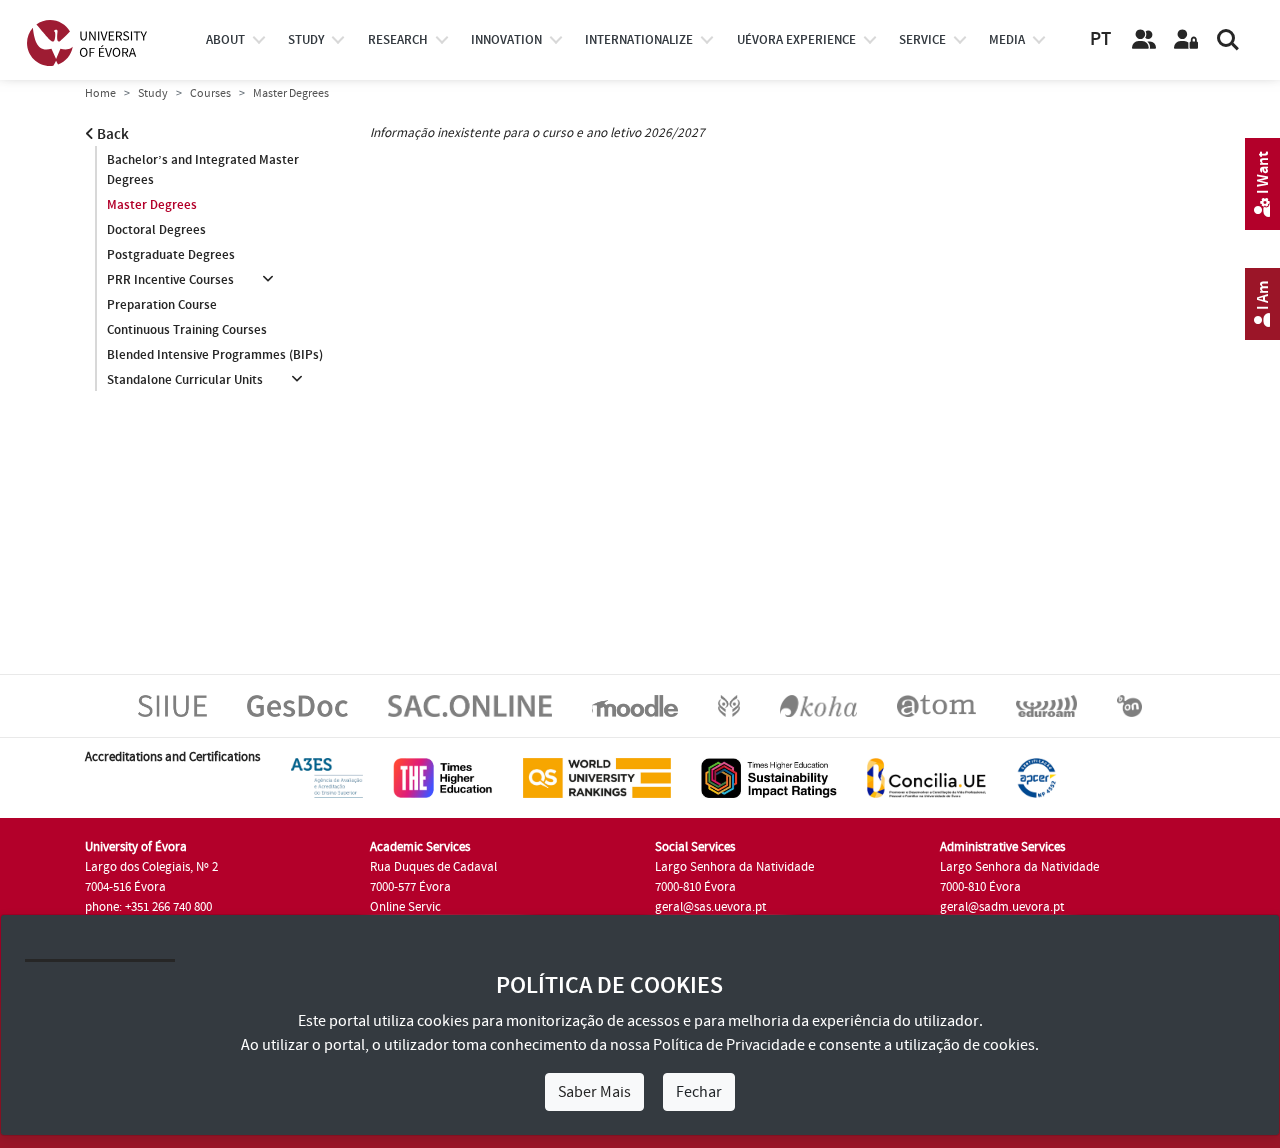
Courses (210, 93)
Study (153, 93)
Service (922, 40)
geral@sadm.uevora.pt (1002, 907)
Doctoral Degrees (156, 230)
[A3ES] (327, 777)
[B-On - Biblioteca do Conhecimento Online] (1129, 705)
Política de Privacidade (729, 1045)
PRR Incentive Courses (170, 280)
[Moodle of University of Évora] (634, 705)
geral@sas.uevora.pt (710, 907)
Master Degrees (152, 205)
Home (100, 93)
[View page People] (1144, 40)
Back (111, 134)
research (398, 40)
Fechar (699, 1092)
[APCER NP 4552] (1036, 777)
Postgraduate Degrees (171, 255)
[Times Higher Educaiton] (443, 777)
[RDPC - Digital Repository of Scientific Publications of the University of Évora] (729, 705)
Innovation (506, 40)
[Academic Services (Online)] (470, 705)
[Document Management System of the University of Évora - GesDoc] (297, 705)
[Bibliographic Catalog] (818, 705)
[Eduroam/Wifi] (1046, 705)
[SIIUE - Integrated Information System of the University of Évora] (172, 705)
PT (1100, 39)
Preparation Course (162, 305)
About (225, 40)
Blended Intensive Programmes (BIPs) (215, 355)
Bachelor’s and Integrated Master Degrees (203, 170)
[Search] (1228, 40)
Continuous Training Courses (187, 330)
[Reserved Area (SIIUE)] (1186, 40)
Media (1007, 40)
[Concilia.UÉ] (926, 777)
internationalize (639, 40)
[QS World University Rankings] (597, 777)
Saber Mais (594, 1092)
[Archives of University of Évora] (936, 705)
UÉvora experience (796, 40)
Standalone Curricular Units (185, 380)
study (306, 40)
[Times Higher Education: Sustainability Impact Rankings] (769, 777)
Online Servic (405, 907)
